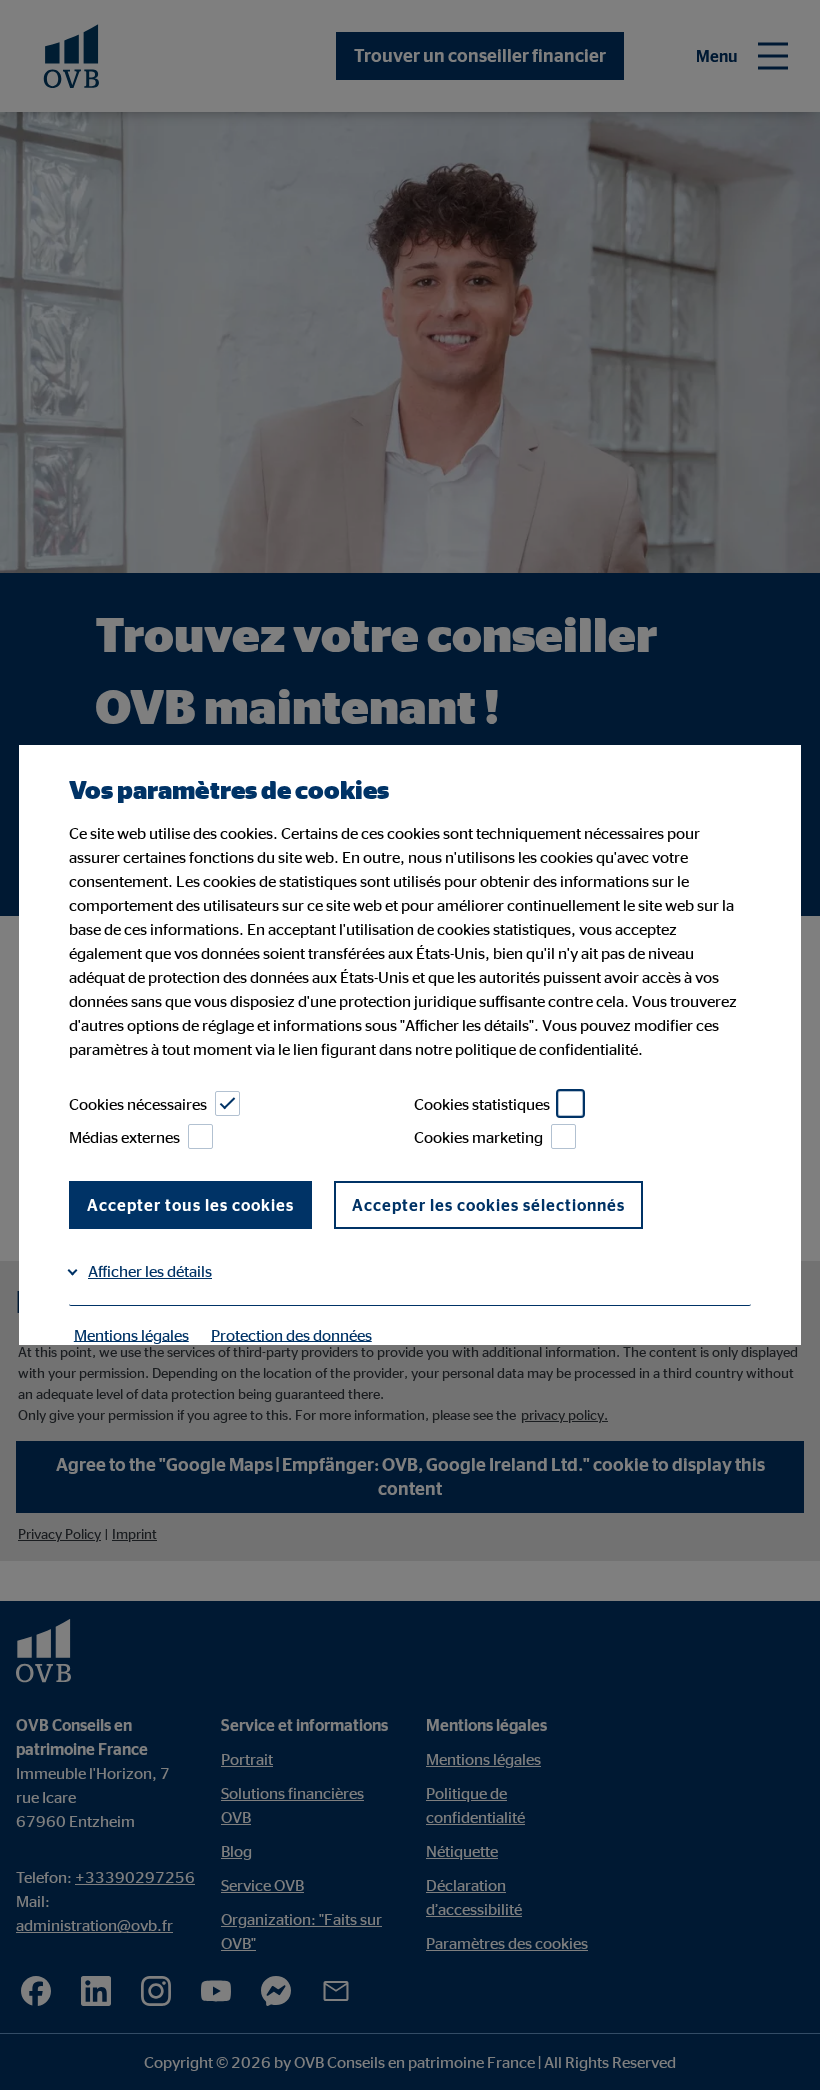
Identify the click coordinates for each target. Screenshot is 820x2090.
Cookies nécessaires (138, 1104)
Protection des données (291, 1334)
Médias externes (124, 1137)
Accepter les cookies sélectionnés (488, 1205)
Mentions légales (131, 1334)
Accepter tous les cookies (190, 1205)
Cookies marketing (478, 1137)
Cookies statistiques (482, 1104)
